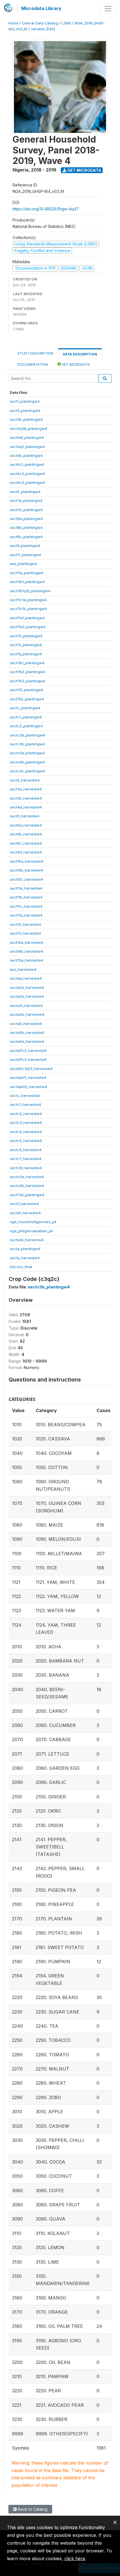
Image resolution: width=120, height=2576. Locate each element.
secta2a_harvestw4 (27, 987)
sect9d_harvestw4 (26, 852)
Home (13, 23)
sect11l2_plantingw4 (27, 699)
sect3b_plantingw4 (26, 419)
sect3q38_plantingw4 (28, 429)
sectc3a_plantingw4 (27, 735)
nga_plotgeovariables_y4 (31, 1231)
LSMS (66, 23)
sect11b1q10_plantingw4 (30, 591)
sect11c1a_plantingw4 (28, 600)
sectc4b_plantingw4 (27, 762)
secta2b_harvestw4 (27, 996)
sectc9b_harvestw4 (27, 1186)
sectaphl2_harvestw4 (28, 1087)
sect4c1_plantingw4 (27, 464)
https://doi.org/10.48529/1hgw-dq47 (46, 209)
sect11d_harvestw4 (26, 915)
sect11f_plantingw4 (26, 636)
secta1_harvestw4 (25, 1213)
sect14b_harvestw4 (27, 951)
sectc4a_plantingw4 (27, 753)
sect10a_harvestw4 (27, 861)
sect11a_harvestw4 (26, 888)
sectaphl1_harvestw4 (28, 1077)
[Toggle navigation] (108, 9)
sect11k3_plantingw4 (27, 681)
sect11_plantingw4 (25, 555)
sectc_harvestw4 (25, 1096)
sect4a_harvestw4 (26, 807)
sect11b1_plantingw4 (27, 582)
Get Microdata (84, 170)
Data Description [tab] (80, 354)
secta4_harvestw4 (26, 1024)
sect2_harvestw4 (25, 780)
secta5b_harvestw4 (27, 1032)
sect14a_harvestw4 (27, 942)
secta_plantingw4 (25, 1249)
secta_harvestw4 (25, 1258)
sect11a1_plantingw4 (27, 1195)
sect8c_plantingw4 (26, 537)
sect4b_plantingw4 (26, 456)
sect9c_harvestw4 (26, 843)
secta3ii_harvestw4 (27, 1240)
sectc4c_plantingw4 (27, 771)
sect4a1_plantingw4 (27, 437)
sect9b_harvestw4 (26, 834)
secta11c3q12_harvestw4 (31, 1069)
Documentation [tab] (33, 364)
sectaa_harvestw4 (26, 978)
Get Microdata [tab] (75, 364)
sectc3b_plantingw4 (27, 744)
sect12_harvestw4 (25, 924)
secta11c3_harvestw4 (28, 1059)
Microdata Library (41, 8)
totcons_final (21, 1267)
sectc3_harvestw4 (26, 1123)
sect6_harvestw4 (25, 816)
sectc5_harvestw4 (26, 1141)
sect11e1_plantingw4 (27, 618)
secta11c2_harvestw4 (28, 1051)
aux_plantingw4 (23, 564)
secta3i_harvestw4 (26, 1005)
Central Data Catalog (40, 23)
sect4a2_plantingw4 (27, 447)
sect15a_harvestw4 (27, 960)
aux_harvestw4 (23, 969)
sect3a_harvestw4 (26, 789)
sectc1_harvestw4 (25, 1104)
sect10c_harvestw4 (27, 879)
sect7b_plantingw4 (26, 510)
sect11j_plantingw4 (26, 654)
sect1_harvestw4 (24, 1204)
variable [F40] (43, 29)
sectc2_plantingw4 (26, 726)
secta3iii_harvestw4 (27, 1014)
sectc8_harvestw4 (26, 1168)
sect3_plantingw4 (25, 410)
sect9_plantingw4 (25, 546)
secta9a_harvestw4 (27, 1041)
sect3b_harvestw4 (26, 798)
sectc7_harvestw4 (26, 1159)
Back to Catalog (32, 2509)
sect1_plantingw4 (25, 401)
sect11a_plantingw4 (27, 573)
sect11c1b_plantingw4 (28, 609)
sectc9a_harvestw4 (27, 1177)
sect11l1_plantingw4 (27, 690)
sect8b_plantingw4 (26, 527)
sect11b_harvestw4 (26, 897)
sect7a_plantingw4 (26, 501)
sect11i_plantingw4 (26, 645)
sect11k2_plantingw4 (27, 672)
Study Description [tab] (35, 353)
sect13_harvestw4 (25, 933)
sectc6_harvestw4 (26, 1150)
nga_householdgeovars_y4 (33, 1222)
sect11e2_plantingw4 (28, 627)
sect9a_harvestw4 (26, 825)
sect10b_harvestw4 (27, 870)
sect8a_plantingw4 (26, 519)
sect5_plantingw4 (25, 492)
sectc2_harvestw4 (26, 1114)
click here (75, 2558)
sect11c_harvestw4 (26, 906)
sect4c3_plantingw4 (27, 482)
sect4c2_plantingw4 (27, 474)
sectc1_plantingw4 (26, 717)
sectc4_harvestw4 (26, 1132)
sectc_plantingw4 (25, 708)
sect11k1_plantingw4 (27, 663)
